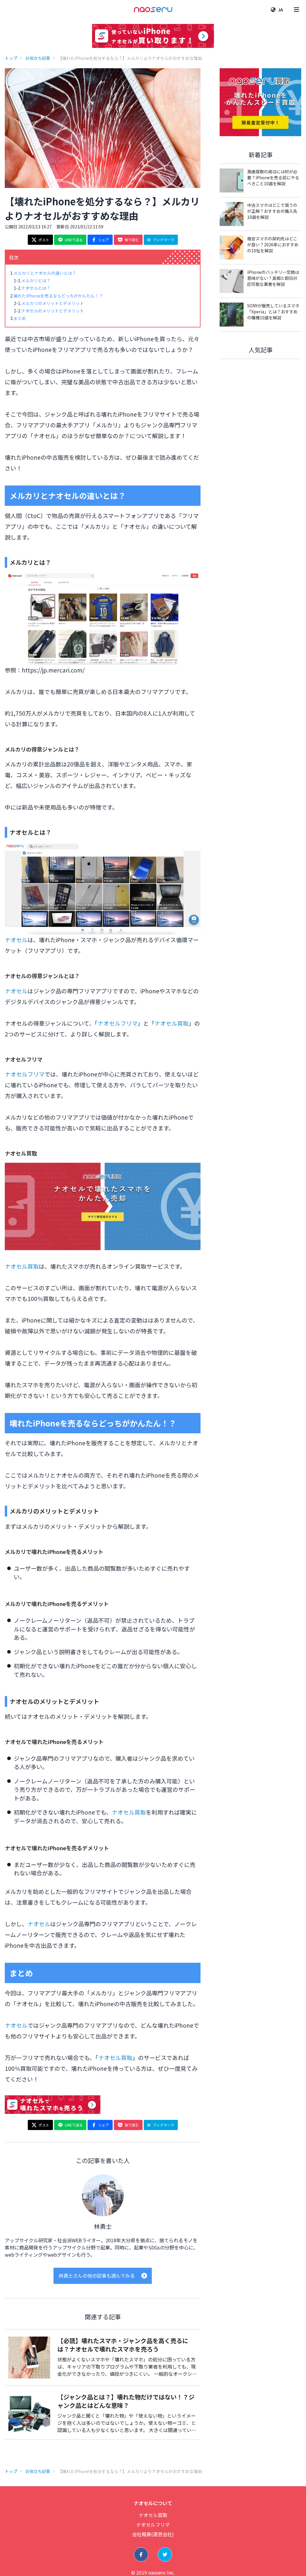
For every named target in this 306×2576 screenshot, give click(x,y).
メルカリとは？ (36, 280)
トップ (11, 58)
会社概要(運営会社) (153, 2534)
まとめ (20, 318)
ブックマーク (163, 240)
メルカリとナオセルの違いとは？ (45, 273)
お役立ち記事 (38, 58)
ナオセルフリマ (118, 1023)
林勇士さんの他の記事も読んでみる (97, 2276)
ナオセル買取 (172, 1023)
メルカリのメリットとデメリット (53, 303)
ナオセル (16, 940)
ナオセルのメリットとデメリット (53, 311)
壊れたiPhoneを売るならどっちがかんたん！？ (58, 296)
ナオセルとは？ (36, 288)
